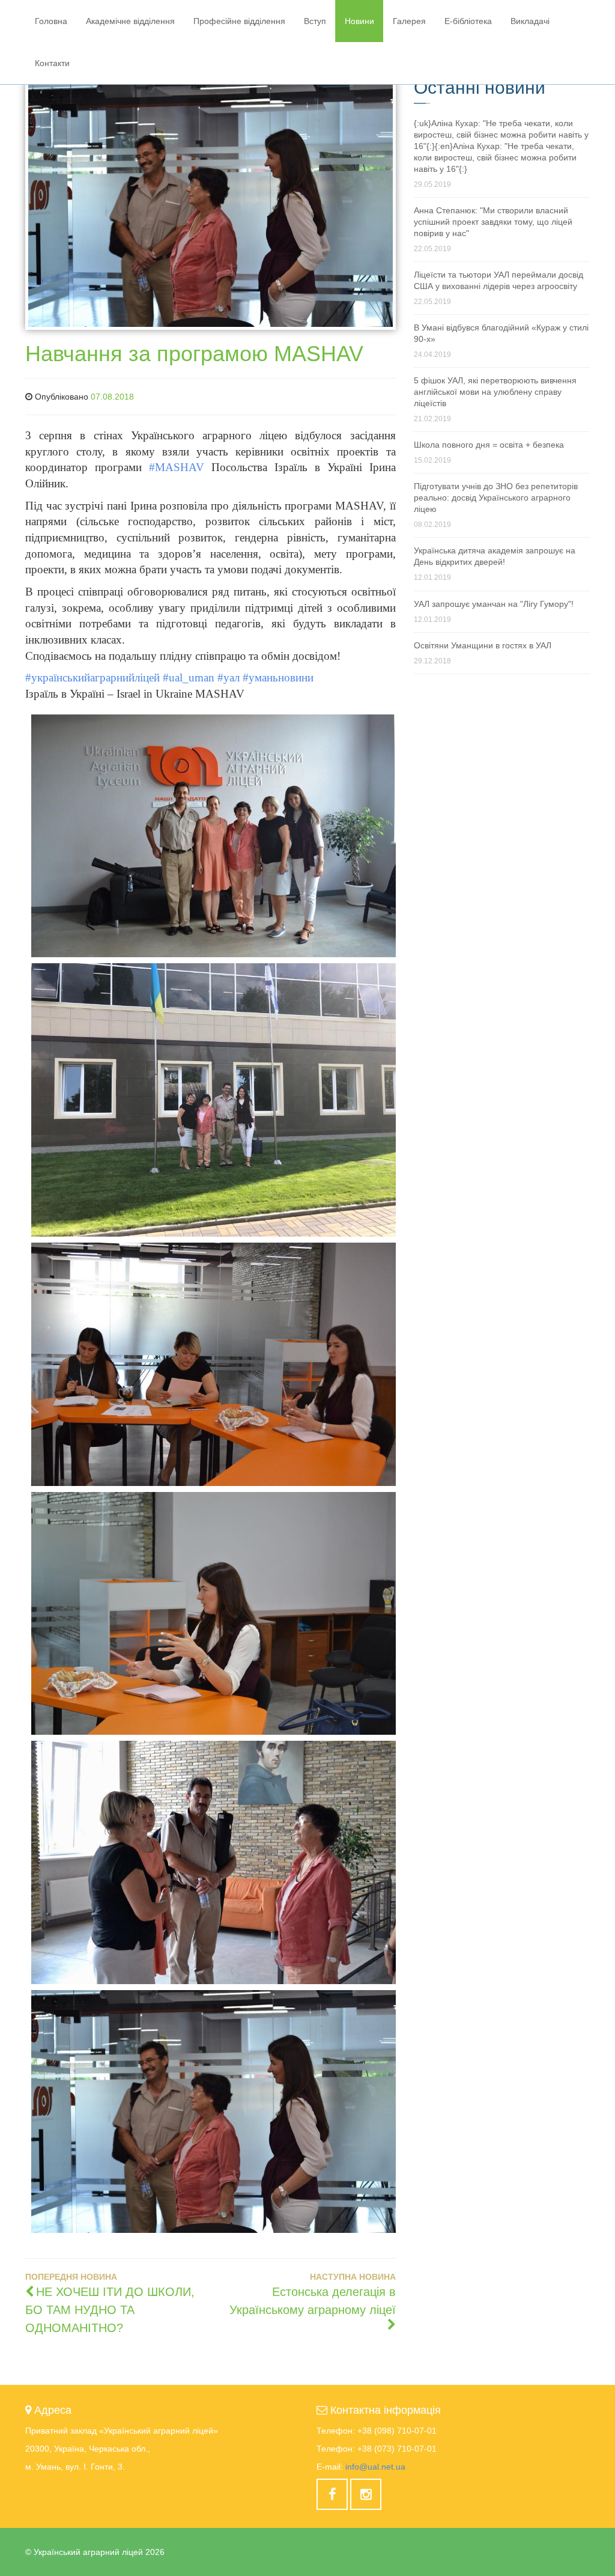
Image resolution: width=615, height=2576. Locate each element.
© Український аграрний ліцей (95, 2552)
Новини (359, 21)
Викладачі (530, 21)
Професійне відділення (239, 21)
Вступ (315, 21)
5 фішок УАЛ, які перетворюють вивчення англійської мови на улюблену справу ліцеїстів (495, 392)
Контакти (52, 63)
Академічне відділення (130, 21)
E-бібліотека (468, 21)
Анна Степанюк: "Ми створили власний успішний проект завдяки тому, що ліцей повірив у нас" (493, 222)
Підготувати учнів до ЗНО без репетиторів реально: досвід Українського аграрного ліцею (496, 498)
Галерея (409, 21)
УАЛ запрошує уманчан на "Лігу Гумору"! (494, 604)
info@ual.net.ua (375, 2467)
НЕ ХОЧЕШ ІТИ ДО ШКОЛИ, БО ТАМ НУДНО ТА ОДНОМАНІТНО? (110, 2310)
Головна (51, 21)
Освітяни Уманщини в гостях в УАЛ (483, 645)
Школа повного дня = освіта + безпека (489, 445)
